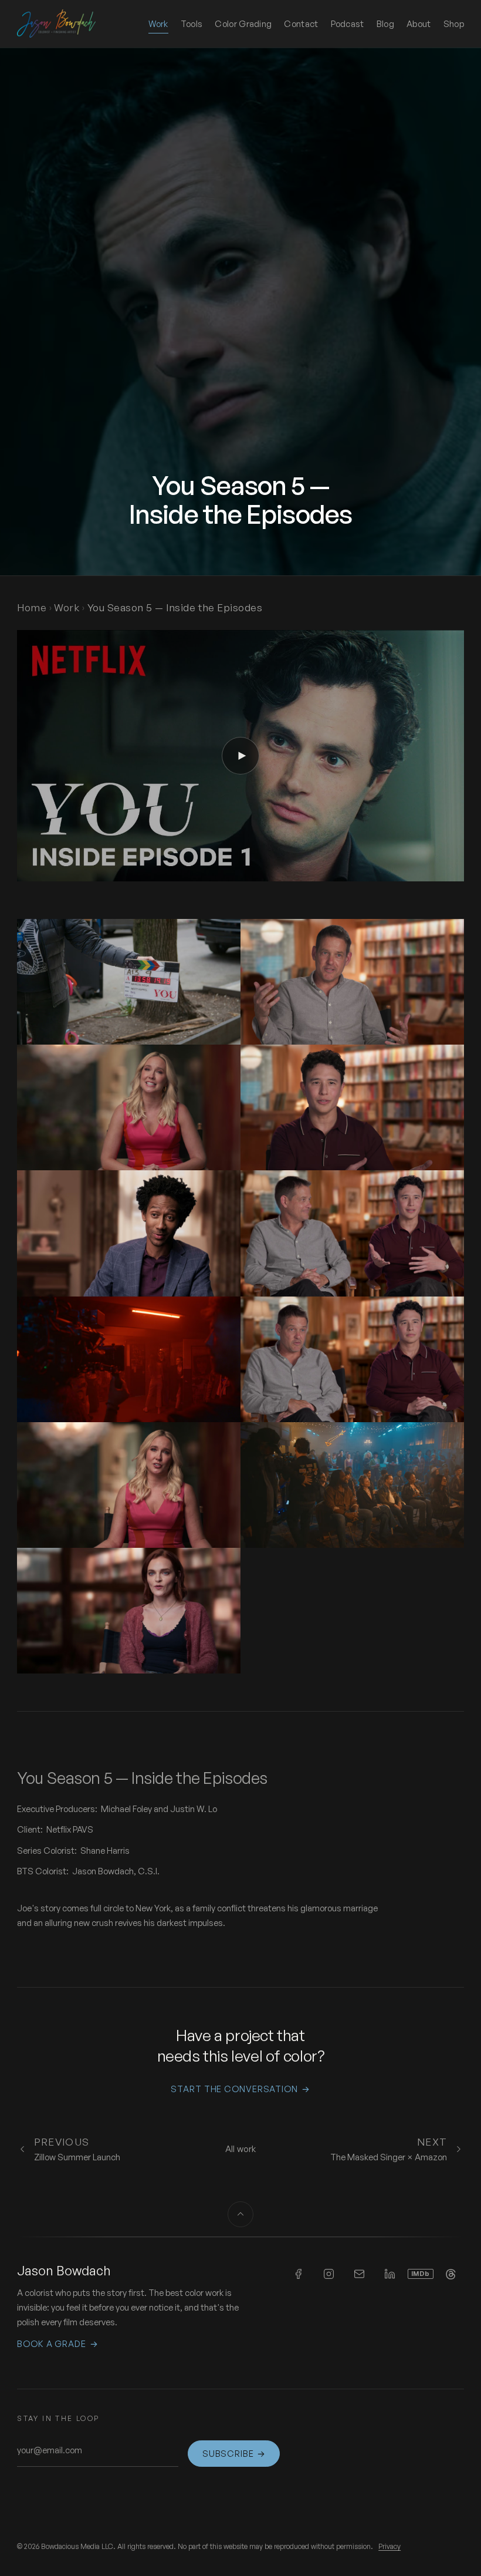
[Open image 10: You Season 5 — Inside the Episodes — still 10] (352, 1485)
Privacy (389, 2546)
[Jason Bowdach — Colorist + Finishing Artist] (56, 23)
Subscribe (234, 2454)
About (419, 24)
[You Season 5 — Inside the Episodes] (240, 756)
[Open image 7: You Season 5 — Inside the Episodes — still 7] (129, 1359)
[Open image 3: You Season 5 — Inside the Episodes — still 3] (129, 1107)
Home (32, 607)
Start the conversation (240, 2089)
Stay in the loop (58, 2418)
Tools (192, 24)
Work (158, 24)
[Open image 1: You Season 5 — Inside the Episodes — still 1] (129, 982)
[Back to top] (240, 2214)
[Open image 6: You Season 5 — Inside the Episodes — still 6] (352, 1233)
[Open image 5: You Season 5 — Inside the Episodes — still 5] (129, 1233)
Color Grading (243, 24)
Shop (454, 23)
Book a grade (57, 2344)
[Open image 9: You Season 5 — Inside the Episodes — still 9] (129, 1485)
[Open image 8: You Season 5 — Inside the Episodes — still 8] (352, 1359)
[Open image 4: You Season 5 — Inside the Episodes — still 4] (352, 1107)
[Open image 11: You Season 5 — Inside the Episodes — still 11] (129, 1611)
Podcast (348, 23)
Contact (301, 24)
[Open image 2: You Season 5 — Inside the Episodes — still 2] (352, 982)
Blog (385, 24)
